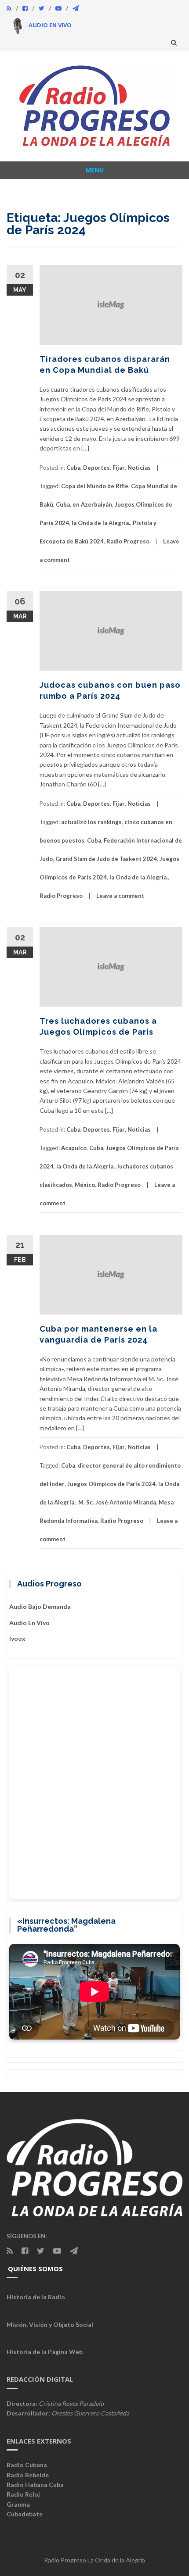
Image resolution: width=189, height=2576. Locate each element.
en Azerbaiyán (92, 504)
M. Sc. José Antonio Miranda (117, 1502)
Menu (94, 170)
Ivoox (17, 1638)
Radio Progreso (128, 541)
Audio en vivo (29, 1623)
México (85, 1185)
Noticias (139, 468)
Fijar (119, 468)
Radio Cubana (27, 2465)
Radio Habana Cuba (35, 2485)
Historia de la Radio (36, 2297)
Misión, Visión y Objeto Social (50, 2324)
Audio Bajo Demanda (40, 1606)
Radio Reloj (23, 2494)
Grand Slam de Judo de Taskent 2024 (106, 859)
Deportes (96, 468)
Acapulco (74, 1148)
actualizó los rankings (91, 822)
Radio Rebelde (28, 2475)
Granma (18, 2504)
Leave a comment (120, 896)
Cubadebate (25, 2514)
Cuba (73, 468)
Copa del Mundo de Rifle (95, 486)
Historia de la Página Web (45, 2352)
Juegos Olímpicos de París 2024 (111, 1484)
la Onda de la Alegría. (101, 523)
